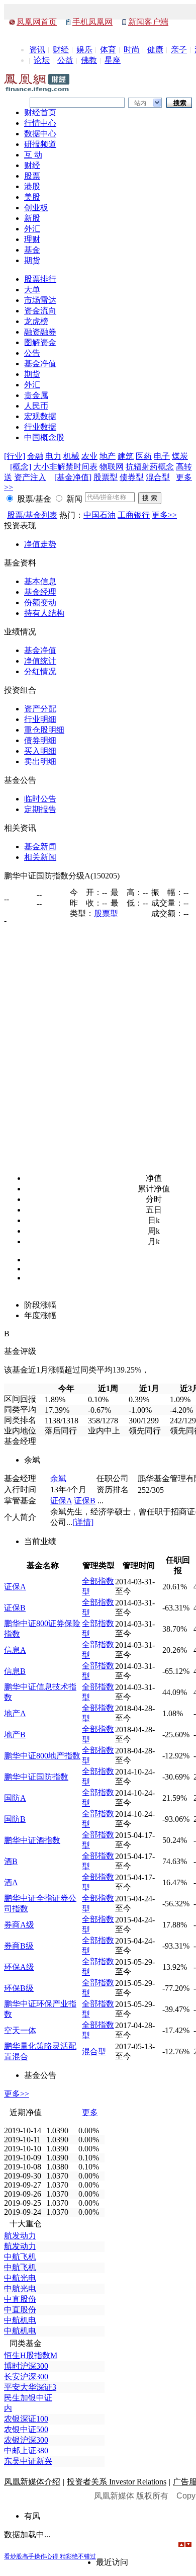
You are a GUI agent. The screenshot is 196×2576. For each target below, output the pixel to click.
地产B (15, 1735)
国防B (15, 1819)
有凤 (32, 2516)
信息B (15, 1671)
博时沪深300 (26, 2366)
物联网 (112, 467)
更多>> (164, 515)
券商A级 (19, 1925)
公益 (65, 60)
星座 (113, 60)
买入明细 (40, 751)
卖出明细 (40, 761)
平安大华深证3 (30, 2387)
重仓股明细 (44, 730)
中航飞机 (20, 2257)
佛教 (89, 60)
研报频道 (40, 144)
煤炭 (180, 456)
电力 (53, 456)
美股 (32, 197)
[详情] (83, 1522)
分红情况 (40, 671)
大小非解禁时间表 (65, 467)
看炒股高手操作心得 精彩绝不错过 (50, 2556)
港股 (32, 186)
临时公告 (40, 799)
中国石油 (100, 515)
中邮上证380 (26, 2450)
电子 (162, 456)
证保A (61, 1501)
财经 (61, 50)
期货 (32, 260)
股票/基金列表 (32, 515)
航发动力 (20, 2236)
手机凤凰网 (92, 22)
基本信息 (40, 581)
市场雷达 (40, 300)
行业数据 (40, 427)
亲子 (179, 50)
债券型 (132, 477)
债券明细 (40, 740)
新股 (32, 218)
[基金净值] (73, 477)
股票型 (106, 477)
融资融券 (40, 332)
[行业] (15, 456)
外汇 (32, 229)
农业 (89, 456)
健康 (155, 50)
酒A (11, 1882)
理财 (32, 239)
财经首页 (40, 112)
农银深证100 (26, 2419)
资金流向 (40, 311)
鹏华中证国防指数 (36, 1777)
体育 (108, 50)
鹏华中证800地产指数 (42, 1756)
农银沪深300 (26, 2440)
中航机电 (20, 2320)
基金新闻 (40, 847)
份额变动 (40, 602)
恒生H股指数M (31, 2355)
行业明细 (40, 719)
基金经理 (40, 592)
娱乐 (84, 50)
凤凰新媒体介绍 (32, 2482)
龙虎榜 (36, 321)
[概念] (21, 467)
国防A (15, 1798)
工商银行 (134, 515)
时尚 (132, 50)
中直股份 (20, 2299)
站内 (140, 103)
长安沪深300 (26, 2377)
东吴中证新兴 (28, 2461)
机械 (71, 456)
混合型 (158, 477)
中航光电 (20, 2278)
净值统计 (40, 661)
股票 (32, 176)
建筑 (126, 456)
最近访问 (112, 2562)
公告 (32, 353)
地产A (15, 1713)
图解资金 (40, 342)
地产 (108, 456)
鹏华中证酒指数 (32, 1840)
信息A (15, 1650)
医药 (144, 456)
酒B (11, 1861)
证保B (85, 1501)
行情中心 (40, 123)
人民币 (36, 406)
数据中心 (40, 134)
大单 (32, 290)
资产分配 (40, 709)
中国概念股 (44, 437)
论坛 (42, 60)
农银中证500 (26, 2429)
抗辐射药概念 (150, 467)
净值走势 (40, 544)
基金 (32, 250)
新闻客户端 (148, 22)
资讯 (37, 50)
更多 (90, 2112)
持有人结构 (44, 613)
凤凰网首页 (37, 22)
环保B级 (19, 1988)
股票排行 (40, 279)
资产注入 (30, 477)
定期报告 (40, 809)
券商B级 (19, 1946)
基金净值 (40, 364)
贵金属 (36, 395)
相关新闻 (40, 857)
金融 (35, 456)
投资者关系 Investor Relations (117, 2482)
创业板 (36, 208)
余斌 (58, 1478)
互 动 (33, 155)
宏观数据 (40, 416)
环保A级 (19, 1967)
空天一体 (20, 2030)
